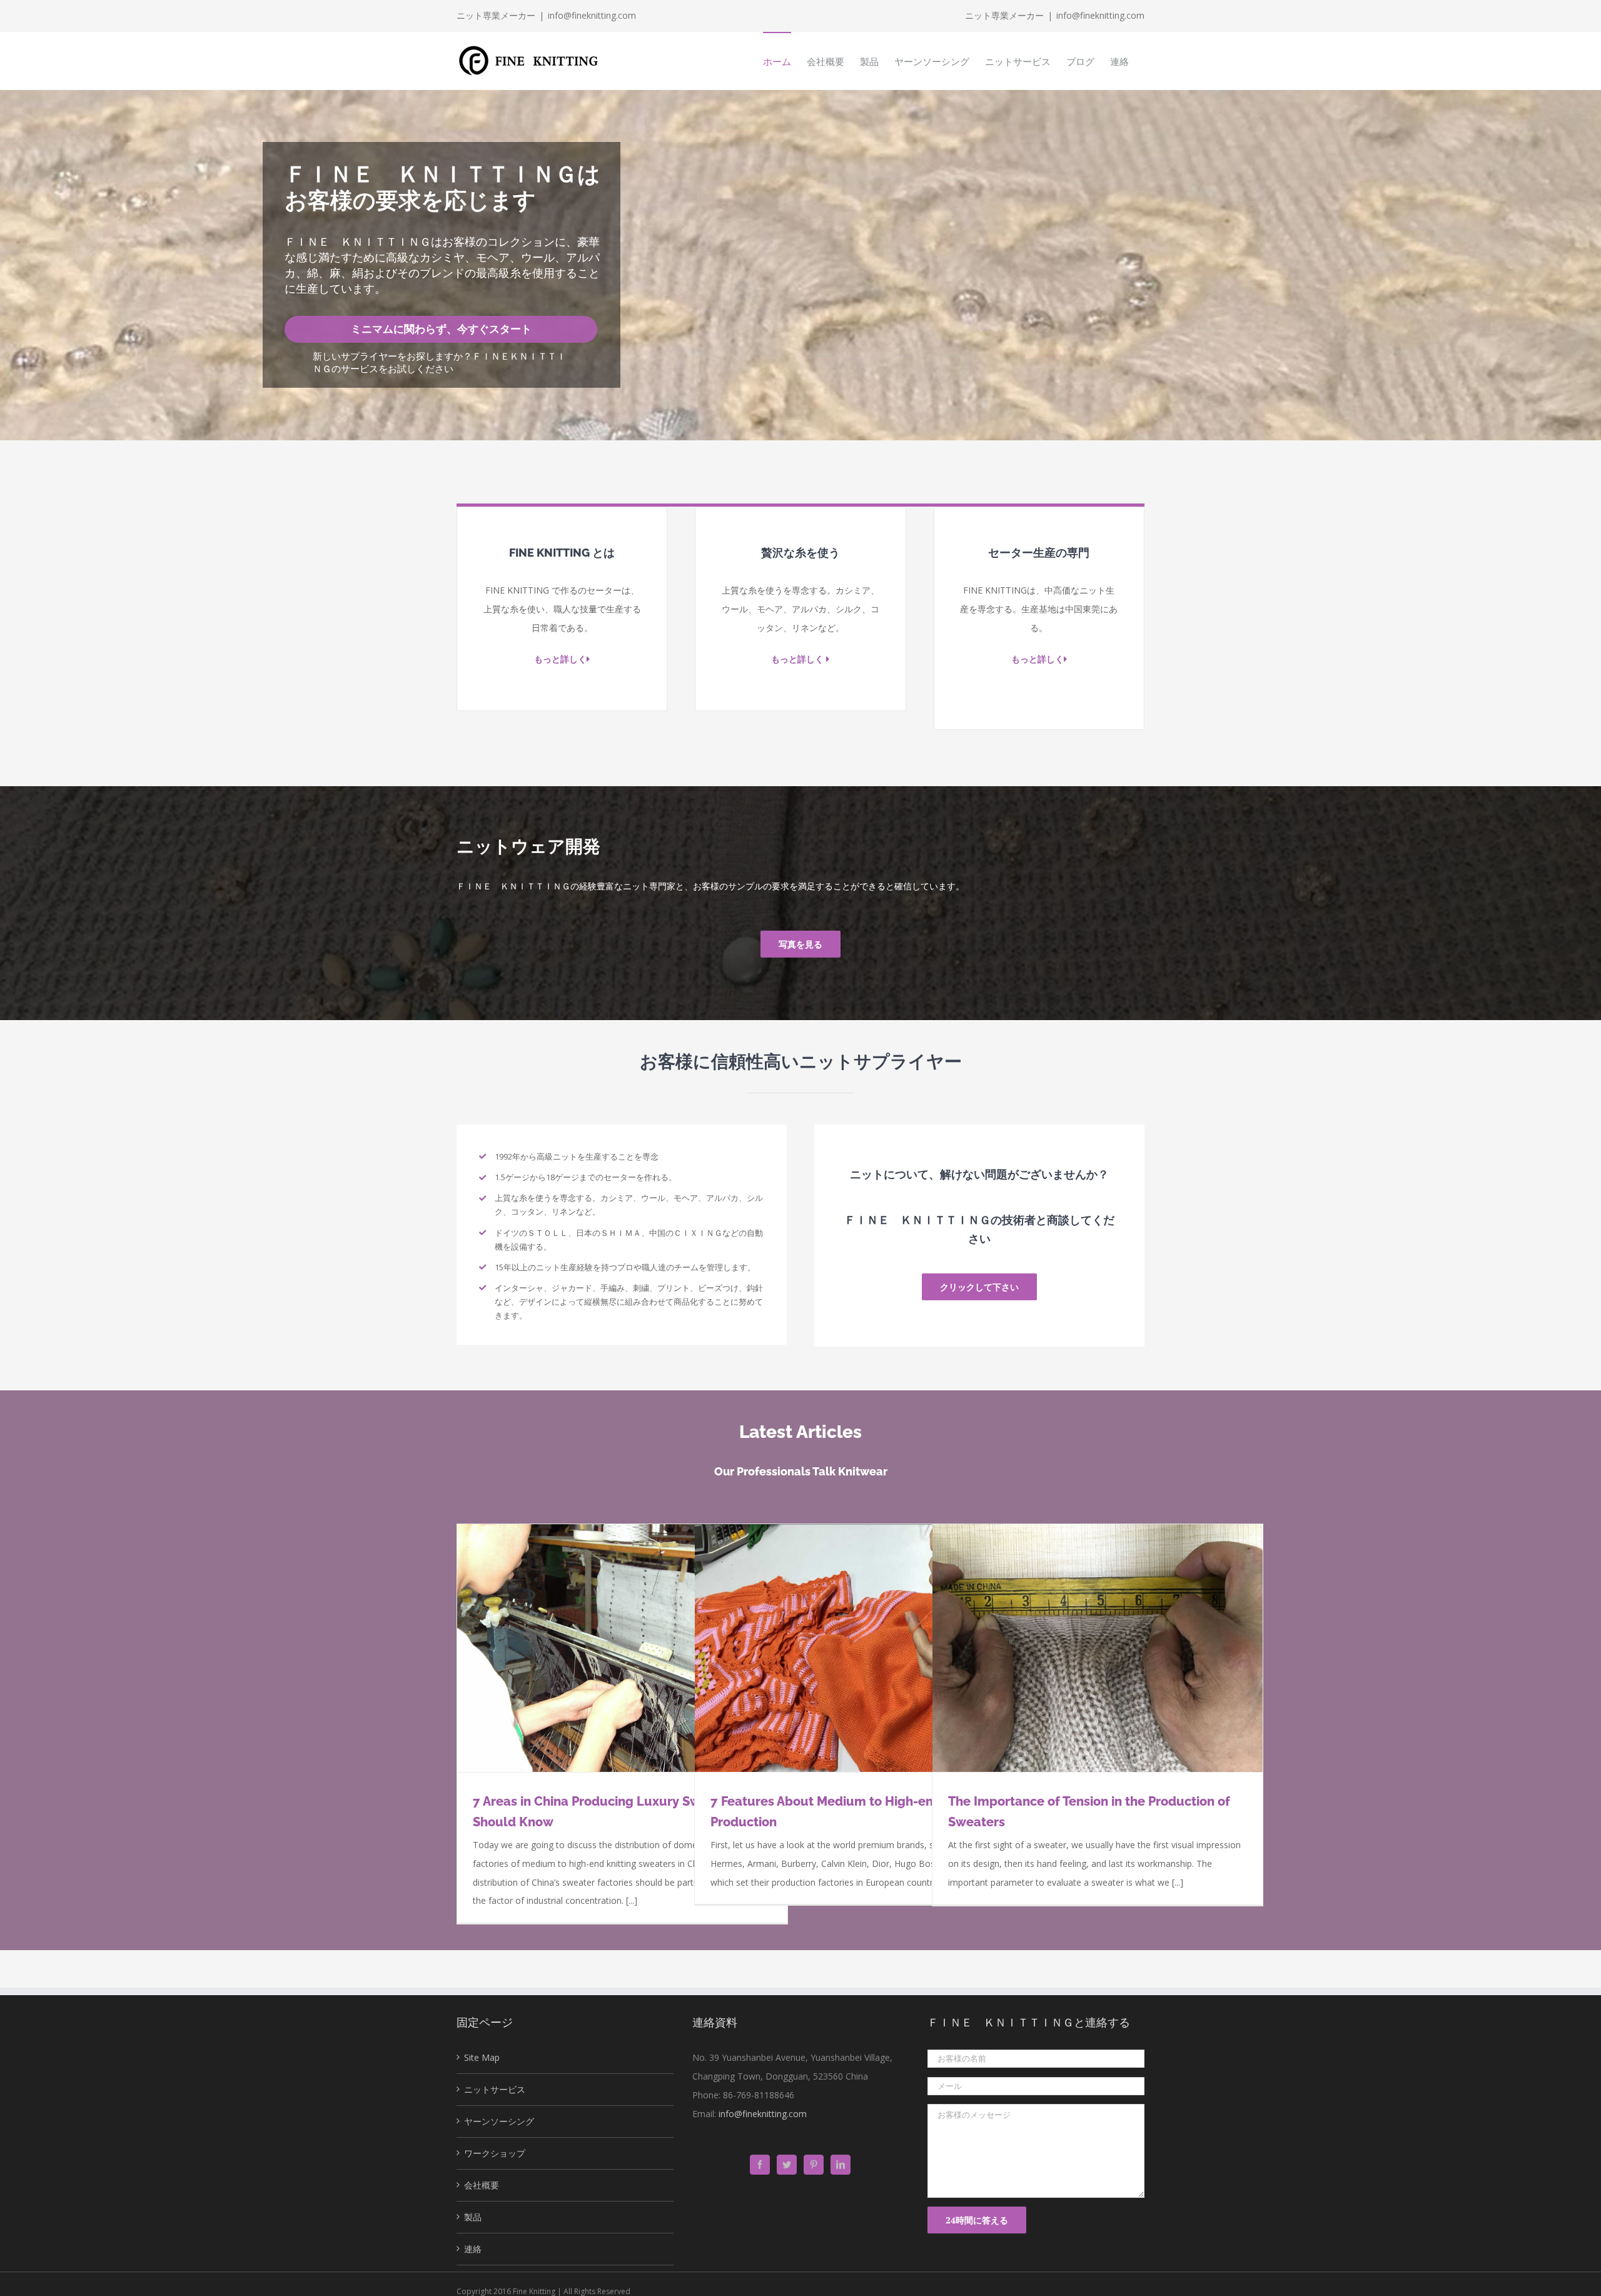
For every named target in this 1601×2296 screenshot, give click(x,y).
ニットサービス (495, 2089)
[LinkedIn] (841, 2165)
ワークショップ (495, 2153)
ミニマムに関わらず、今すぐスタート (441, 329)
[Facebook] (760, 2165)
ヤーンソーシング (499, 2121)
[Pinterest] (814, 2165)
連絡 (473, 2249)
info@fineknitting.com (592, 15)
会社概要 (482, 2185)
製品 (473, 2217)
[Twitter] (787, 2165)
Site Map (482, 2057)
